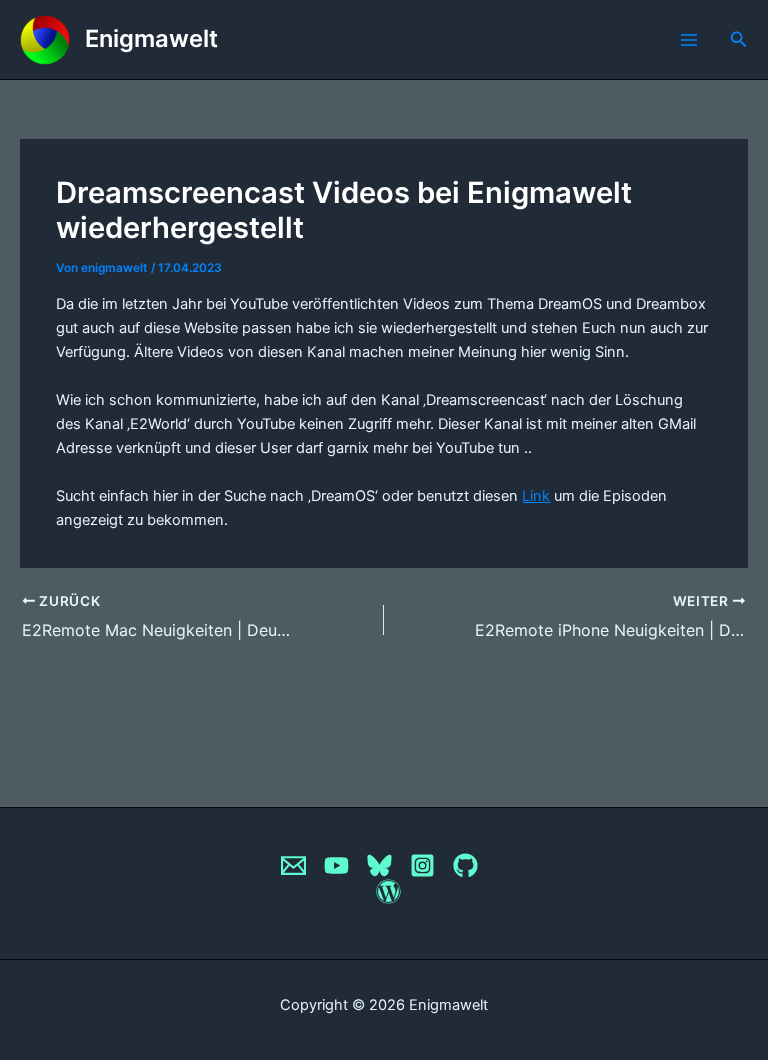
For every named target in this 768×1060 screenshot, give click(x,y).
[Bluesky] (379, 865)
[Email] (293, 865)
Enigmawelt (151, 38)
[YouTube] (336, 865)
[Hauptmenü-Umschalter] (689, 40)
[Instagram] (422, 865)
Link (536, 496)
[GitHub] (465, 865)
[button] (739, 39)
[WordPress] (388, 891)
